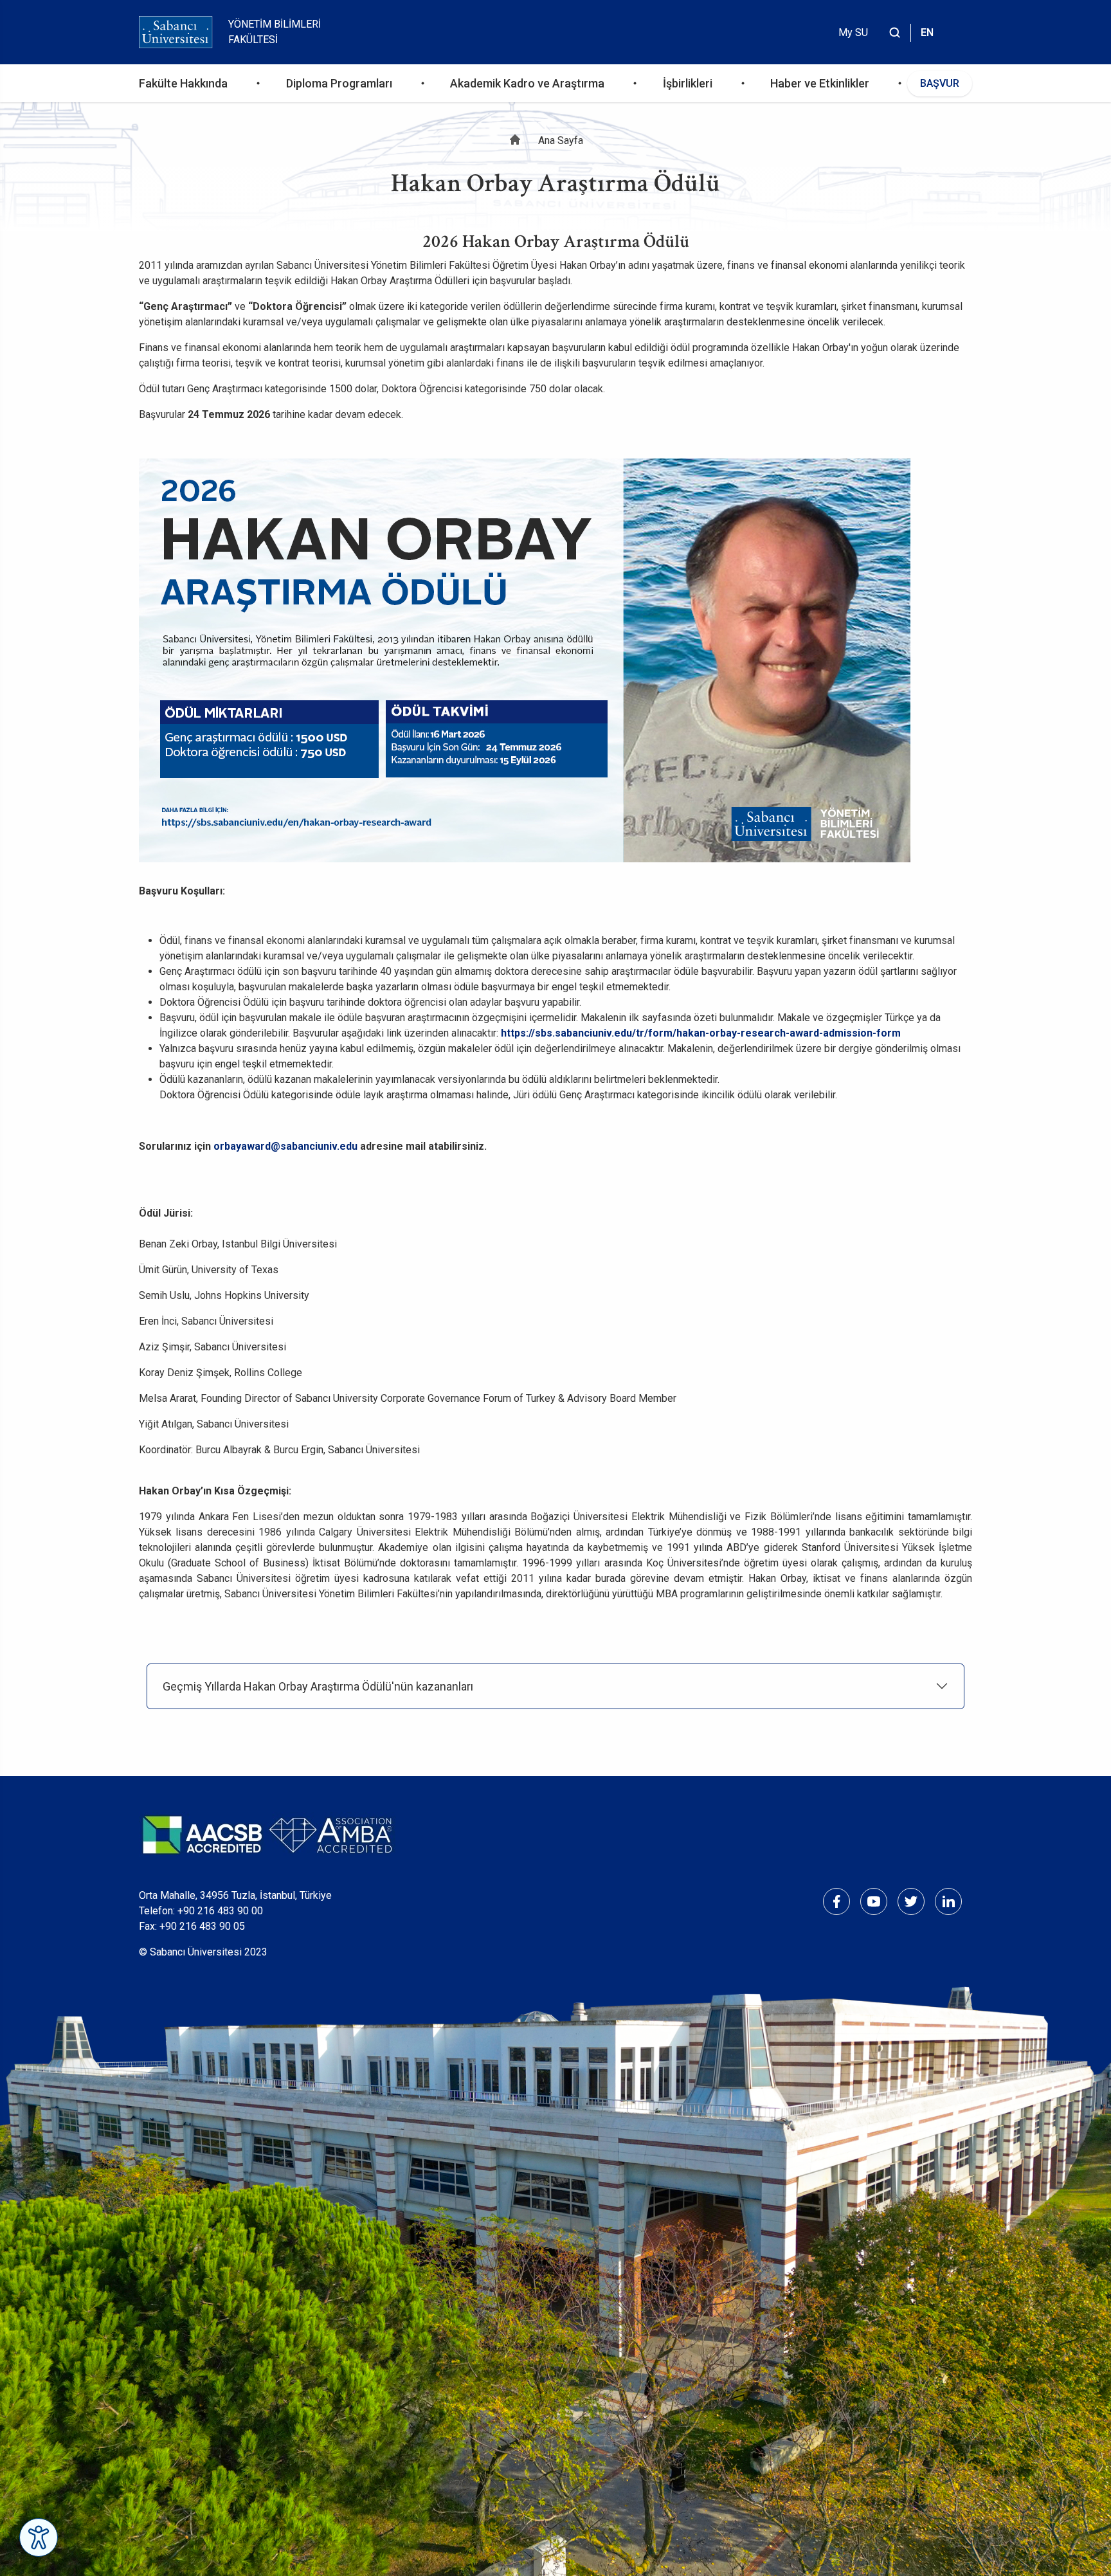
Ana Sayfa (561, 141)
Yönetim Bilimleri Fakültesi (275, 32)
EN (927, 32)
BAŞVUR (940, 83)
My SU (853, 32)
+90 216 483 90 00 (220, 1911)
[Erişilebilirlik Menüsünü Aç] (39, 2537)
